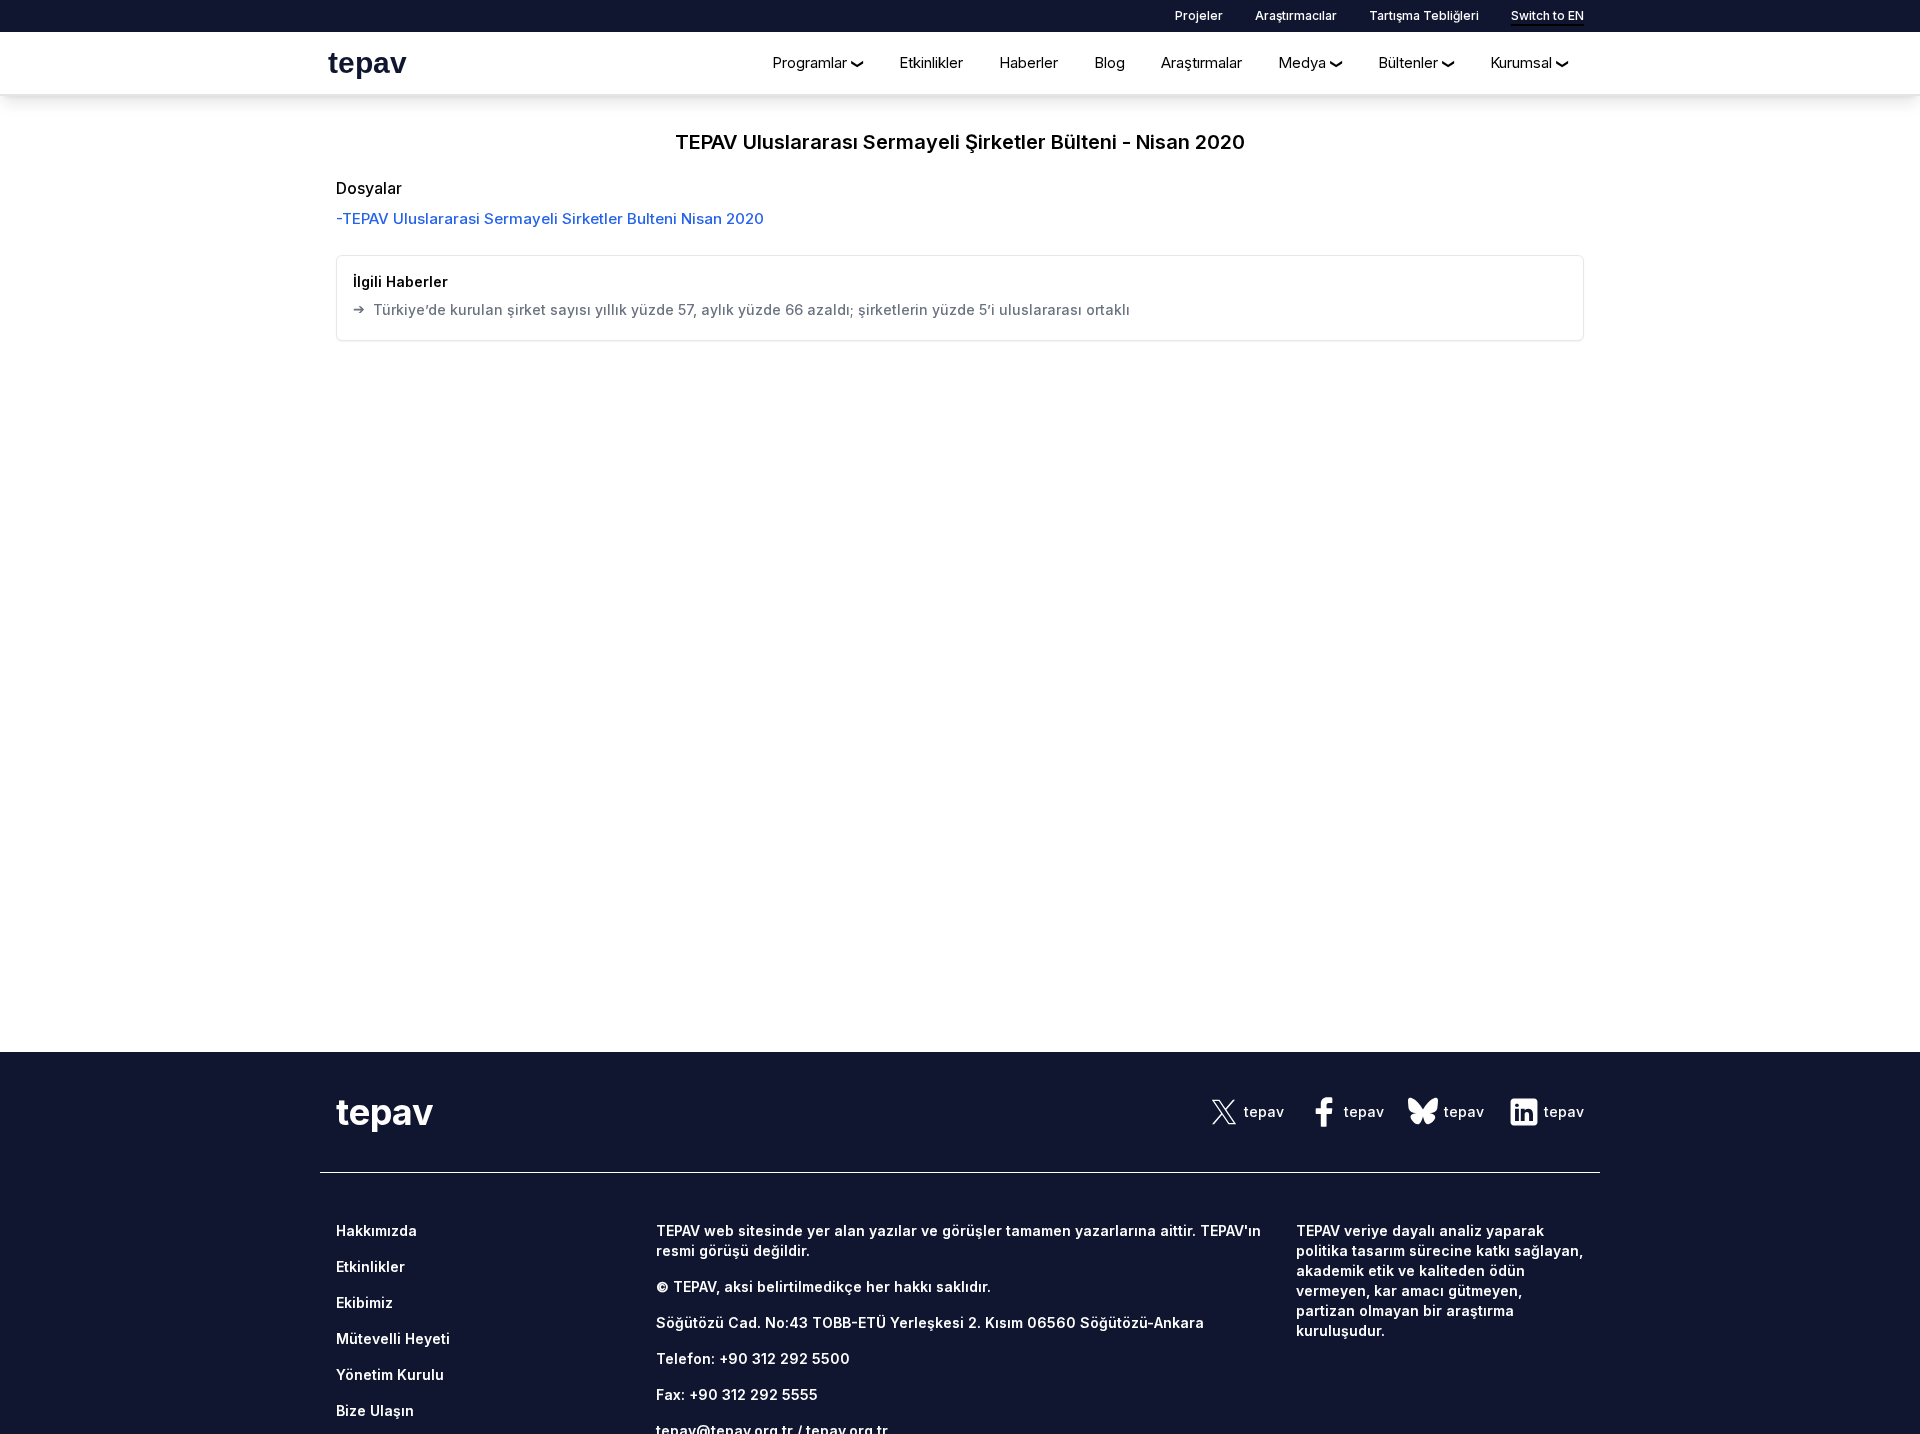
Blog (1109, 62)
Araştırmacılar (1296, 15)
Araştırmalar (1201, 62)
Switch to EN (1547, 15)
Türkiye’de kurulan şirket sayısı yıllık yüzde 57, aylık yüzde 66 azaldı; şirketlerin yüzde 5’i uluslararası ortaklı (741, 309)
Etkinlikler (931, 62)
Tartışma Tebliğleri (1424, 15)
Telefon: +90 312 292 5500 (753, 1358)
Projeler (1199, 15)
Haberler (1028, 62)
